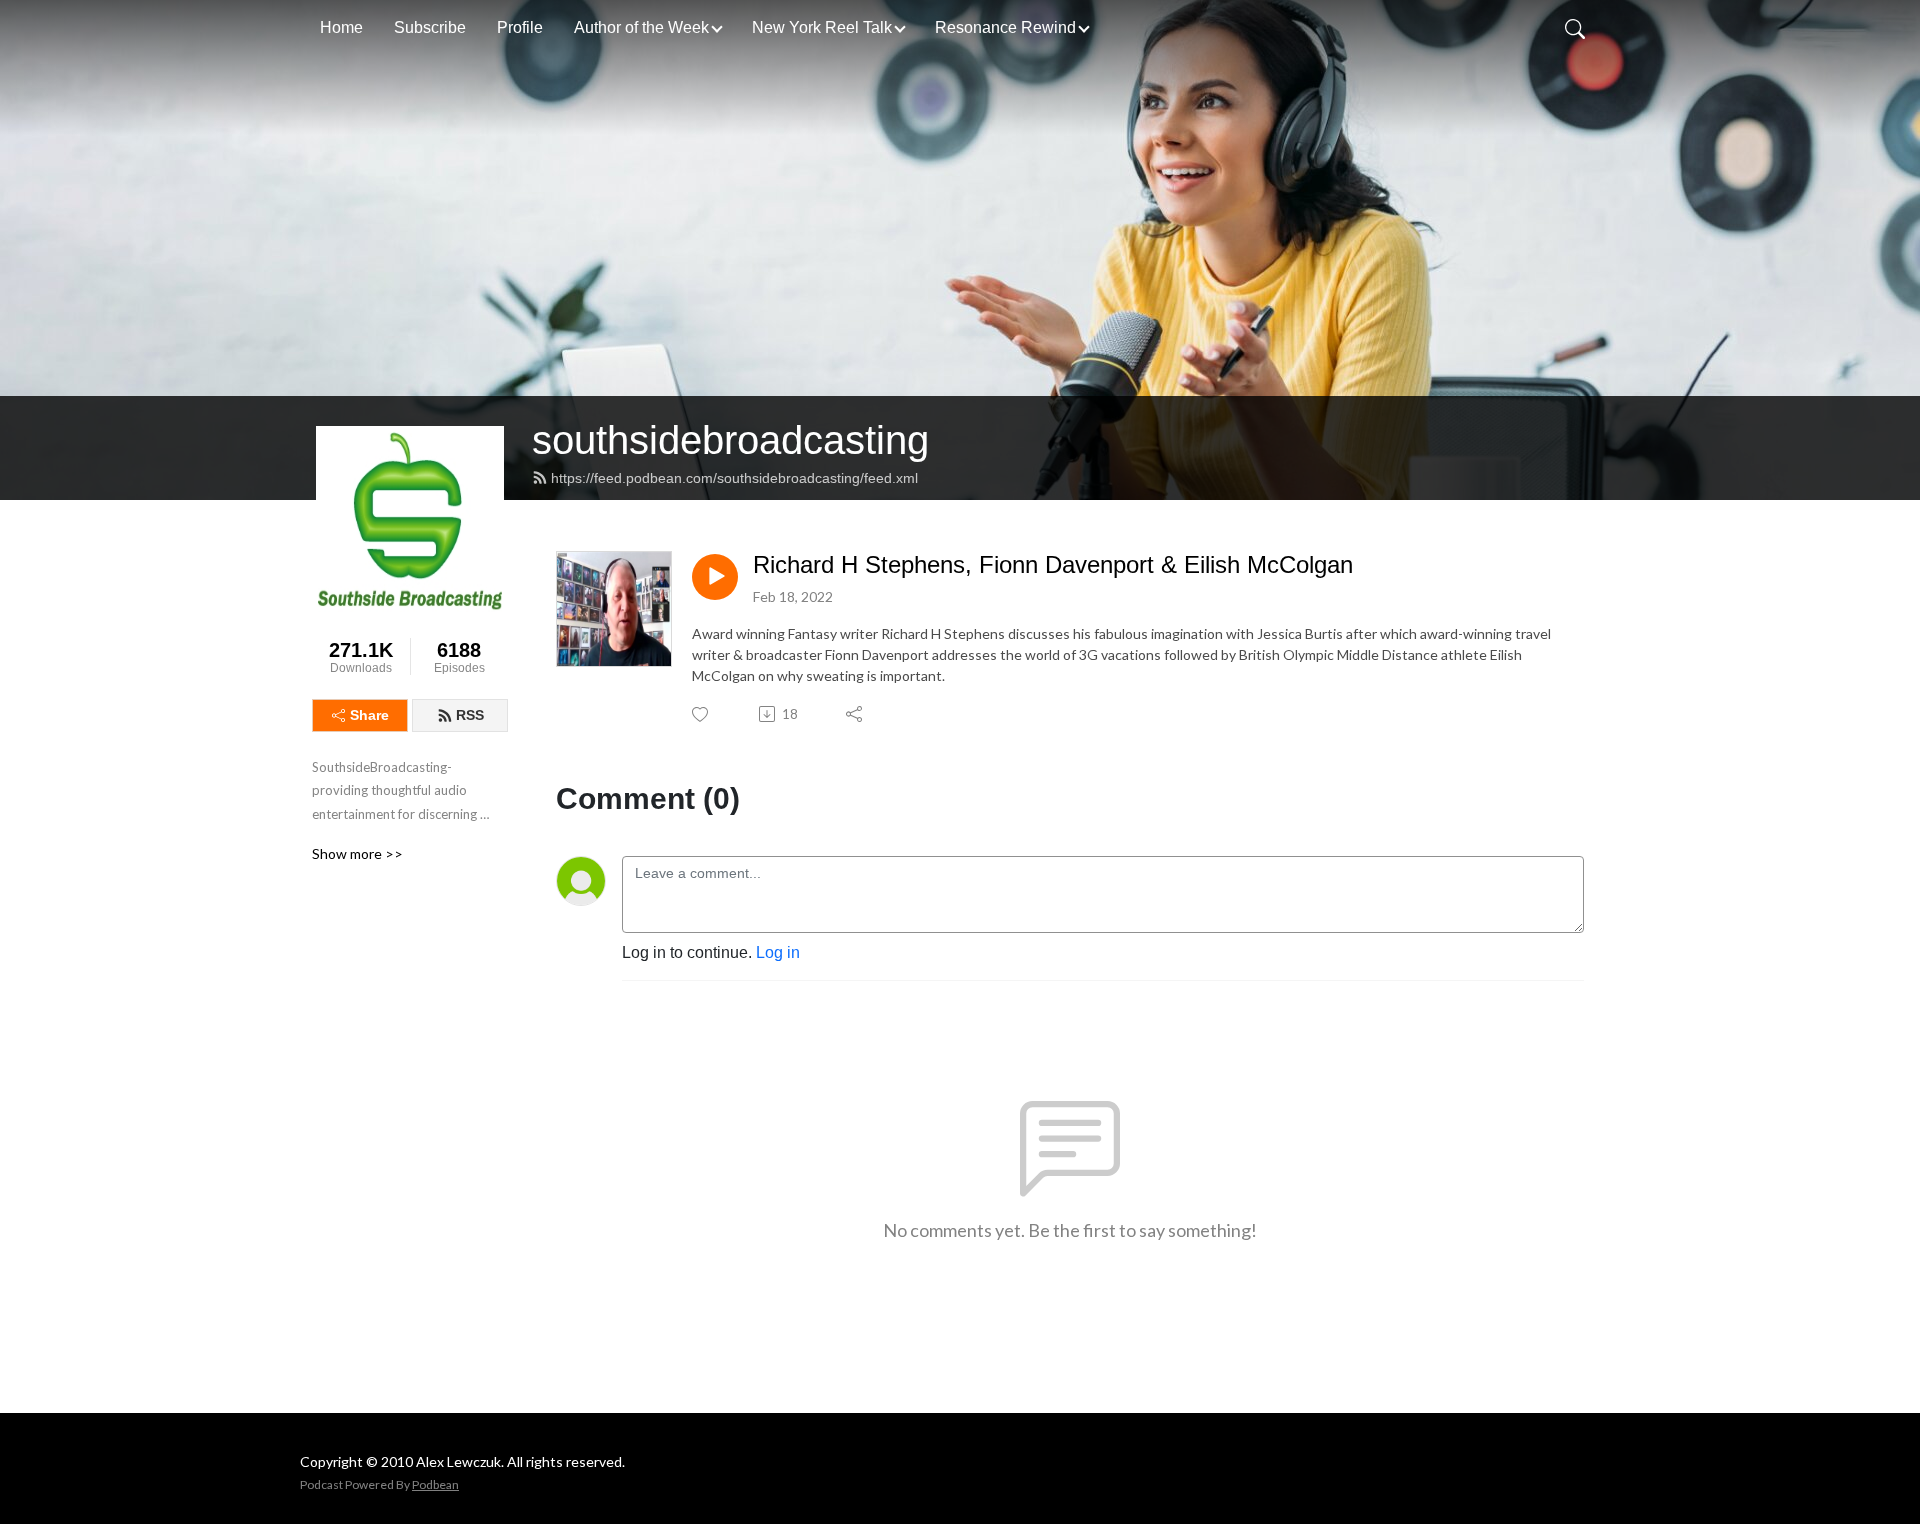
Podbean (435, 1484)
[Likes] (701, 714)
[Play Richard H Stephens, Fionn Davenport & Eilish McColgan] (715, 577)
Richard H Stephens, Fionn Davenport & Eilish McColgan (1053, 564)
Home (341, 27)
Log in (778, 952)
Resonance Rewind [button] (1005, 27)
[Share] (855, 714)
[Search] (1575, 28)
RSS (470, 715)
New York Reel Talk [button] (822, 27)
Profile (520, 27)
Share (369, 715)
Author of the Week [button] (641, 27)
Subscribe (430, 27)
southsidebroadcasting (730, 440)
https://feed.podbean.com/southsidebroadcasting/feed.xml (734, 478)
